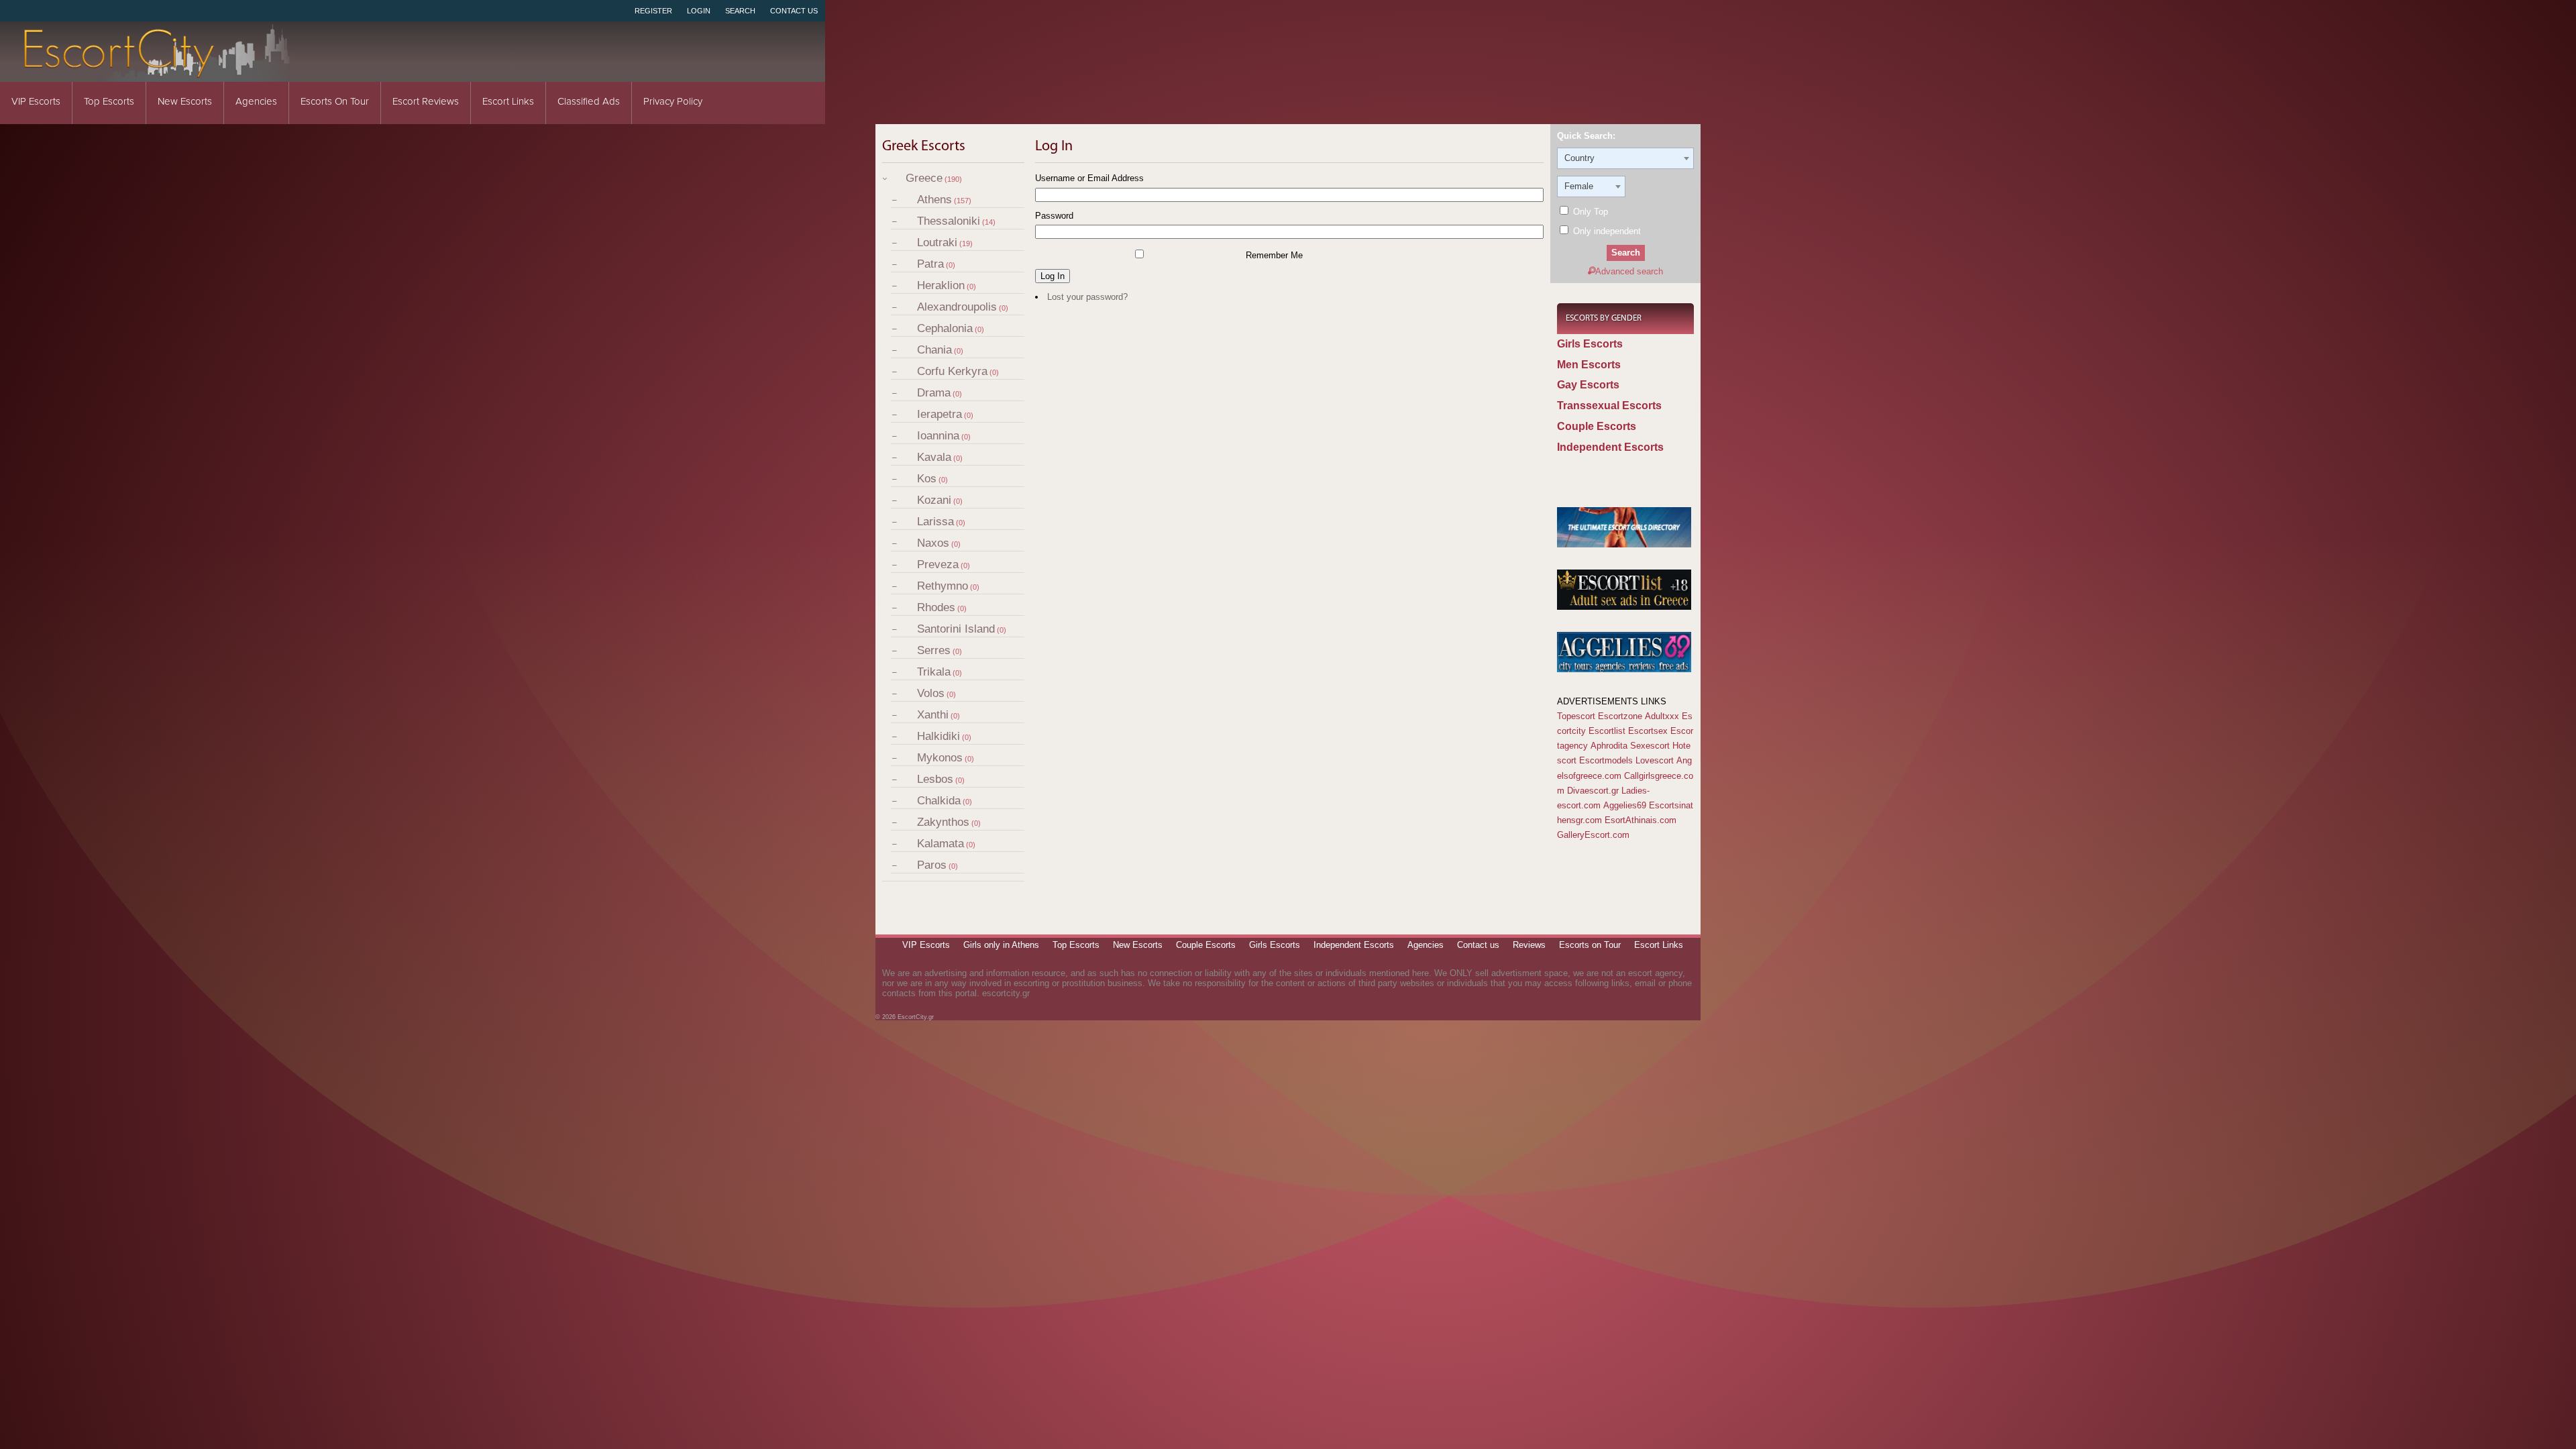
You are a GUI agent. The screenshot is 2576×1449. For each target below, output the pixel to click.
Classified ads (589, 102)
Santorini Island (956, 629)
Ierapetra (940, 414)
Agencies (256, 102)
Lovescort (1655, 760)
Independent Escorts (1610, 447)
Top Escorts (109, 102)
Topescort (1576, 716)
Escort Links (508, 102)
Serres (934, 650)
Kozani (934, 500)
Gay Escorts (1588, 385)
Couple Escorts (1597, 426)
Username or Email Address (1089, 178)
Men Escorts (1589, 365)
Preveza (938, 565)
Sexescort (1650, 746)
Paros (932, 865)
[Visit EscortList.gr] (1624, 607)
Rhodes (936, 607)
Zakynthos (943, 822)
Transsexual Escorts (1609, 406)
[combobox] (1625, 158)
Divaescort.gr (1593, 791)
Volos (931, 693)
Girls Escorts (1590, 344)
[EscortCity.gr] (158, 73)
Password (1054, 216)
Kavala (934, 457)
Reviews (1529, 945)
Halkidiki (938, 736)
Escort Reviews (426, 102)
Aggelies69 (1625, 805)
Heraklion (941, 285)
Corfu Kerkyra (952, 371)
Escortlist (1607, 731)
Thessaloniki (949, 221)
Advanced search (1629, 271)
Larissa (935, 522)
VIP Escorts (36, 102)
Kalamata (941, 844)
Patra (930, 264)
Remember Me (1274, 255)
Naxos (933, 543)
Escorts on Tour (335, 102)
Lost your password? (1087, 297)
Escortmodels (1606, 760)
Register (653, 11)
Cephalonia (945, 328)
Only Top (1589, 212)
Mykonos (940, 758)
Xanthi (933, 715)
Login (699, 11)
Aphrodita (1609, 746)
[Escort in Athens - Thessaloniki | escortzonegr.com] (1624, 544)
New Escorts (185, 102)
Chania (934, 350)
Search (740, 11)
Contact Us (794, 11)
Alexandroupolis (957, 307)
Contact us (1478, 945)
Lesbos (935, 779)
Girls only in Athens (1001, 945)
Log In (1053, 276)
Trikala (934, 672)
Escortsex (1648, 731)
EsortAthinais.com (1641, 820)
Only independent (1606, 231)
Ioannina (938, 436)
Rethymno (943, 586)
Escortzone (1620, 716)
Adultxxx (1662, 716)
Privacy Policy (673, 102)
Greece (924, 178)
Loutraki (937, 243)
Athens (934, 200)
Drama (934, 393)
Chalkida (939, 801)
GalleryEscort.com (1593, 835)
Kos (927, 479)
